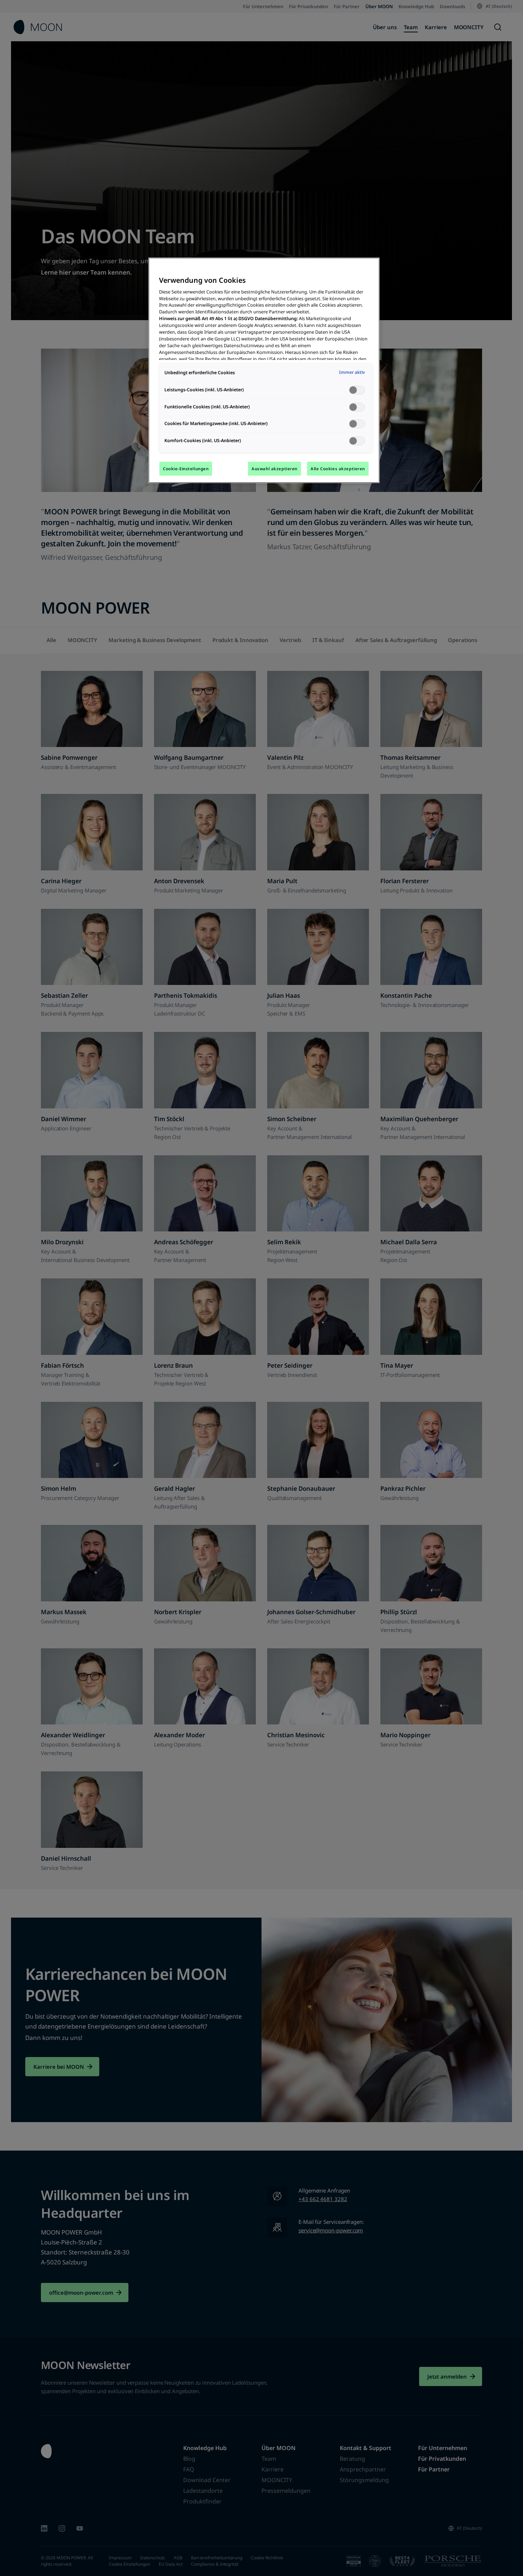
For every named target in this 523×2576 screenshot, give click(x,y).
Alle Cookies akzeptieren (338, 469)
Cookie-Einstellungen (186, 469)
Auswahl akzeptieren (274, 469)
